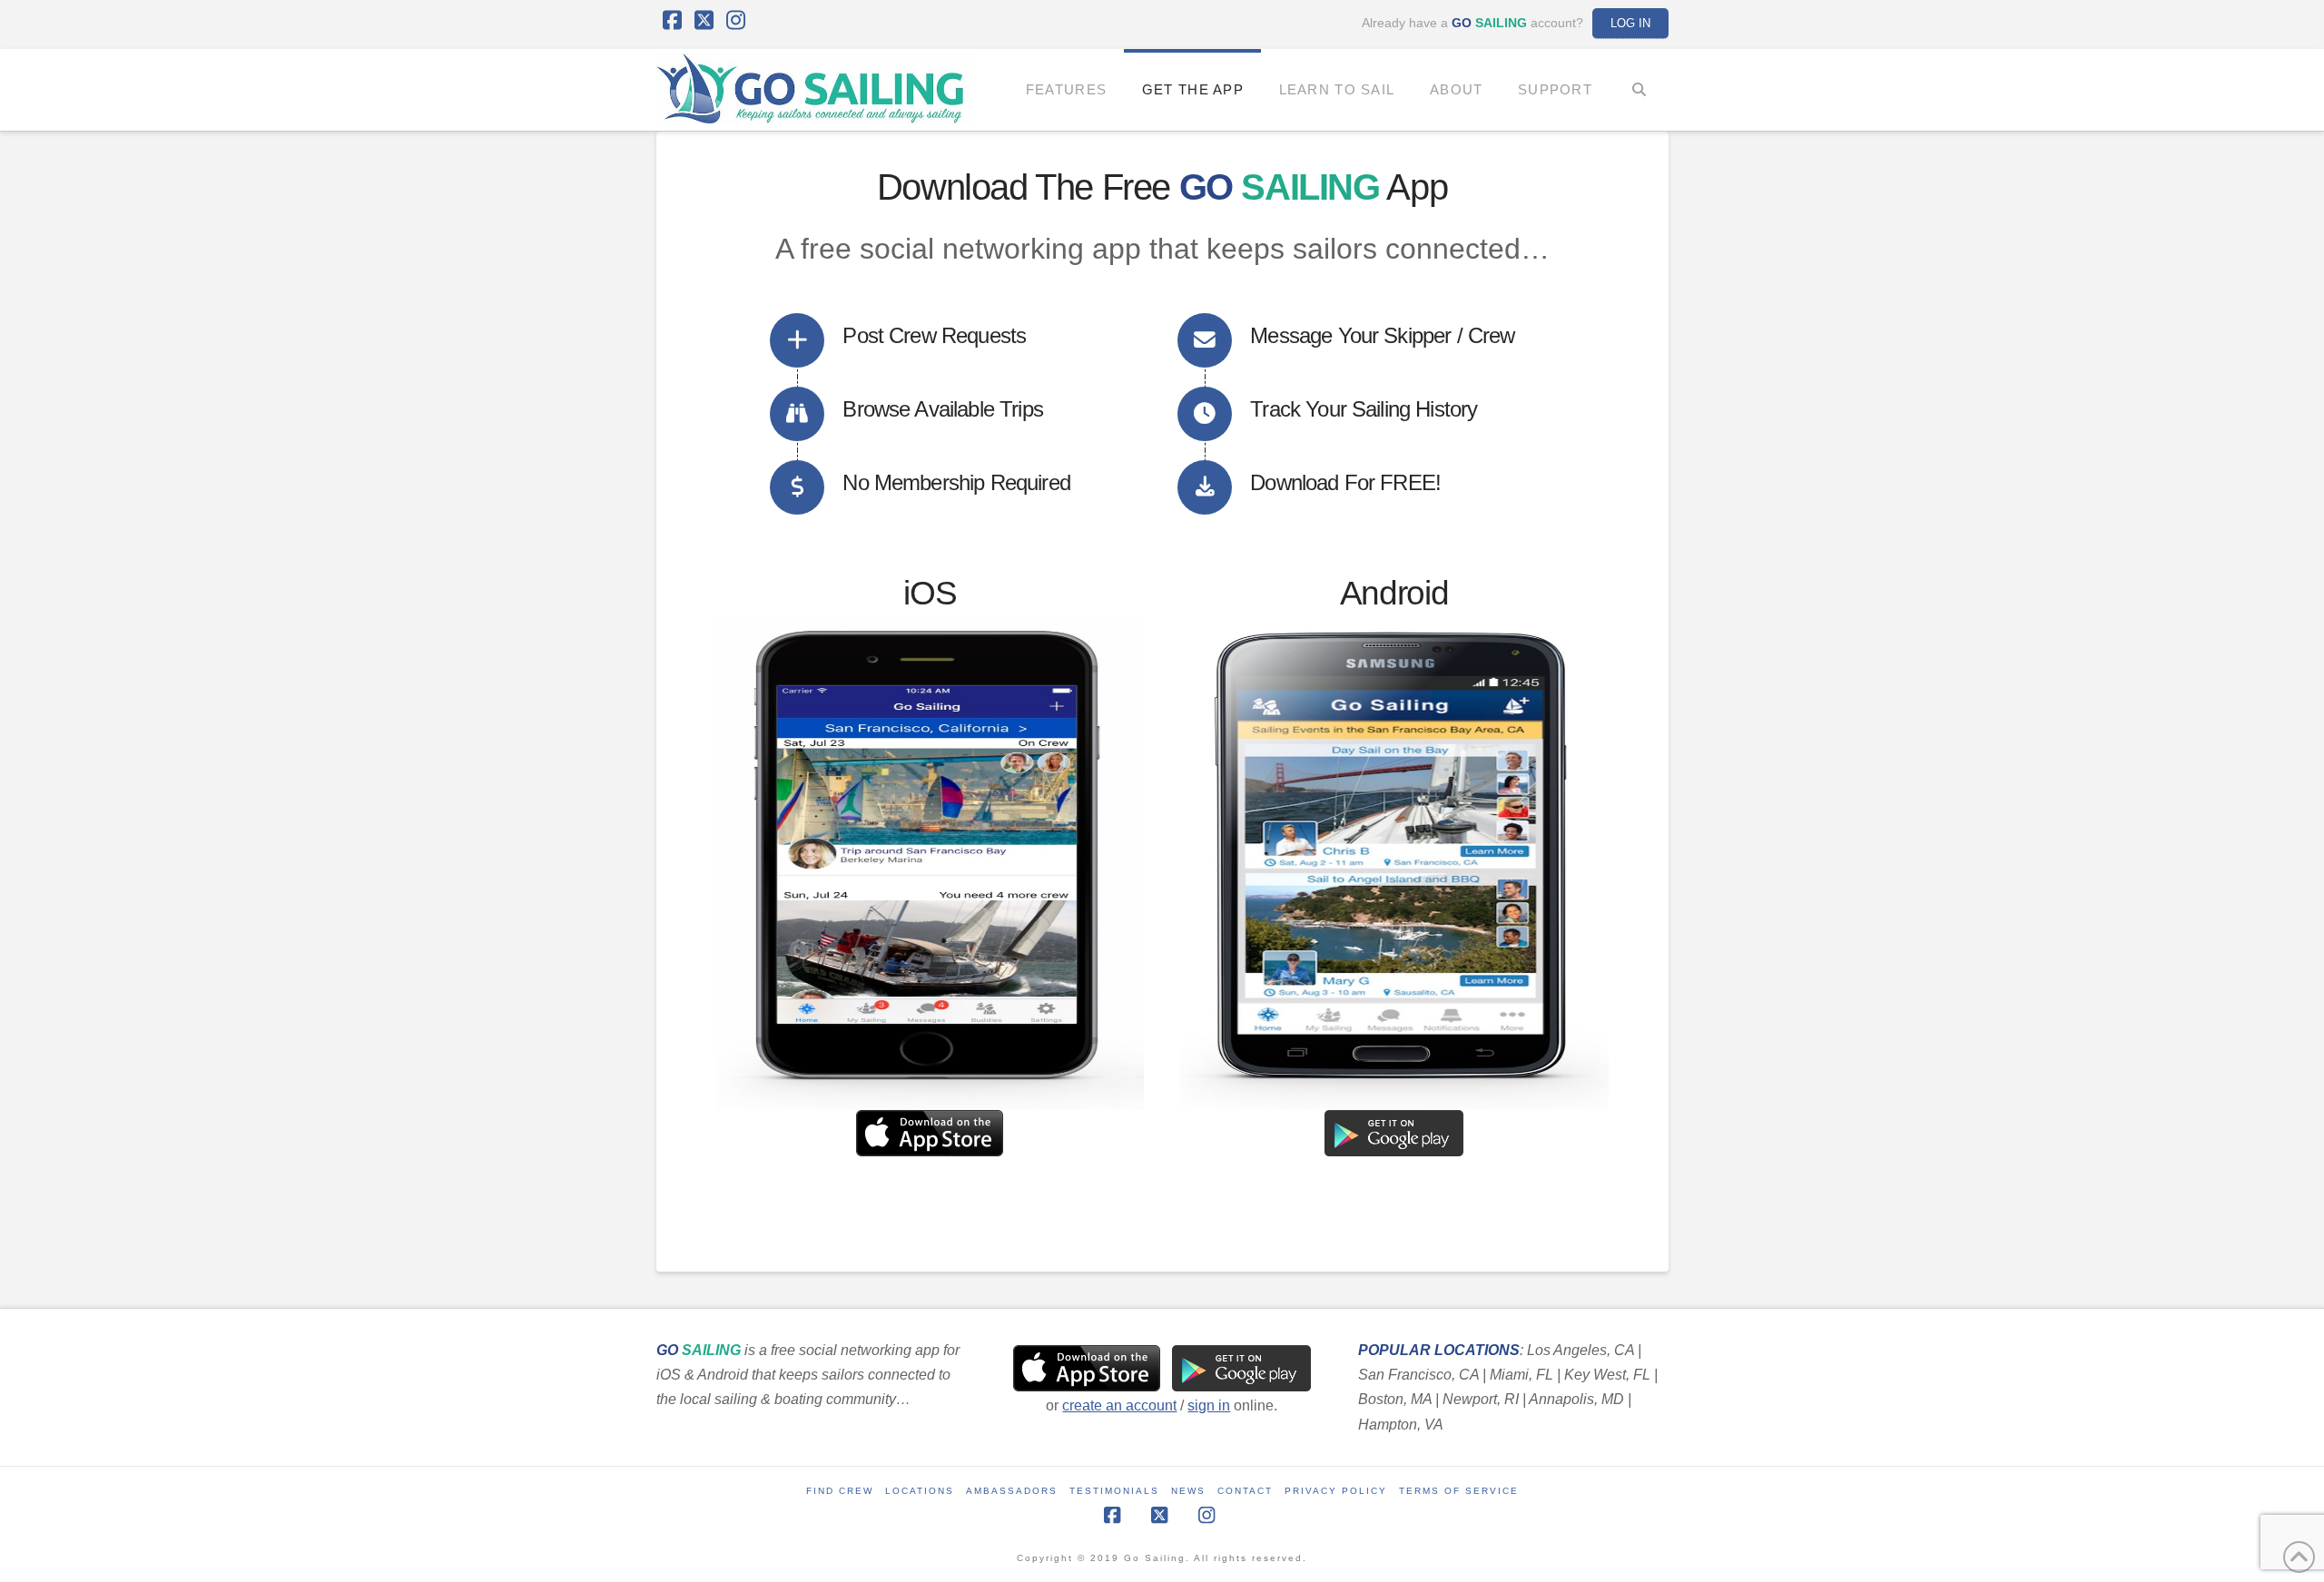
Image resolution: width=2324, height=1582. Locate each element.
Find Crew (840, 1491)
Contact (1245, 1491)
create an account (1119, 1405)
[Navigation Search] (1639, 90)
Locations (920, 1491)
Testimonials (1114, 1491)
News (1188, 1491)
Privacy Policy (1336, 1491)
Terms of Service (1459, 1491)
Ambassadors (1012, 1491)
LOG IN (1630, 23)
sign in (1209, 1405)
